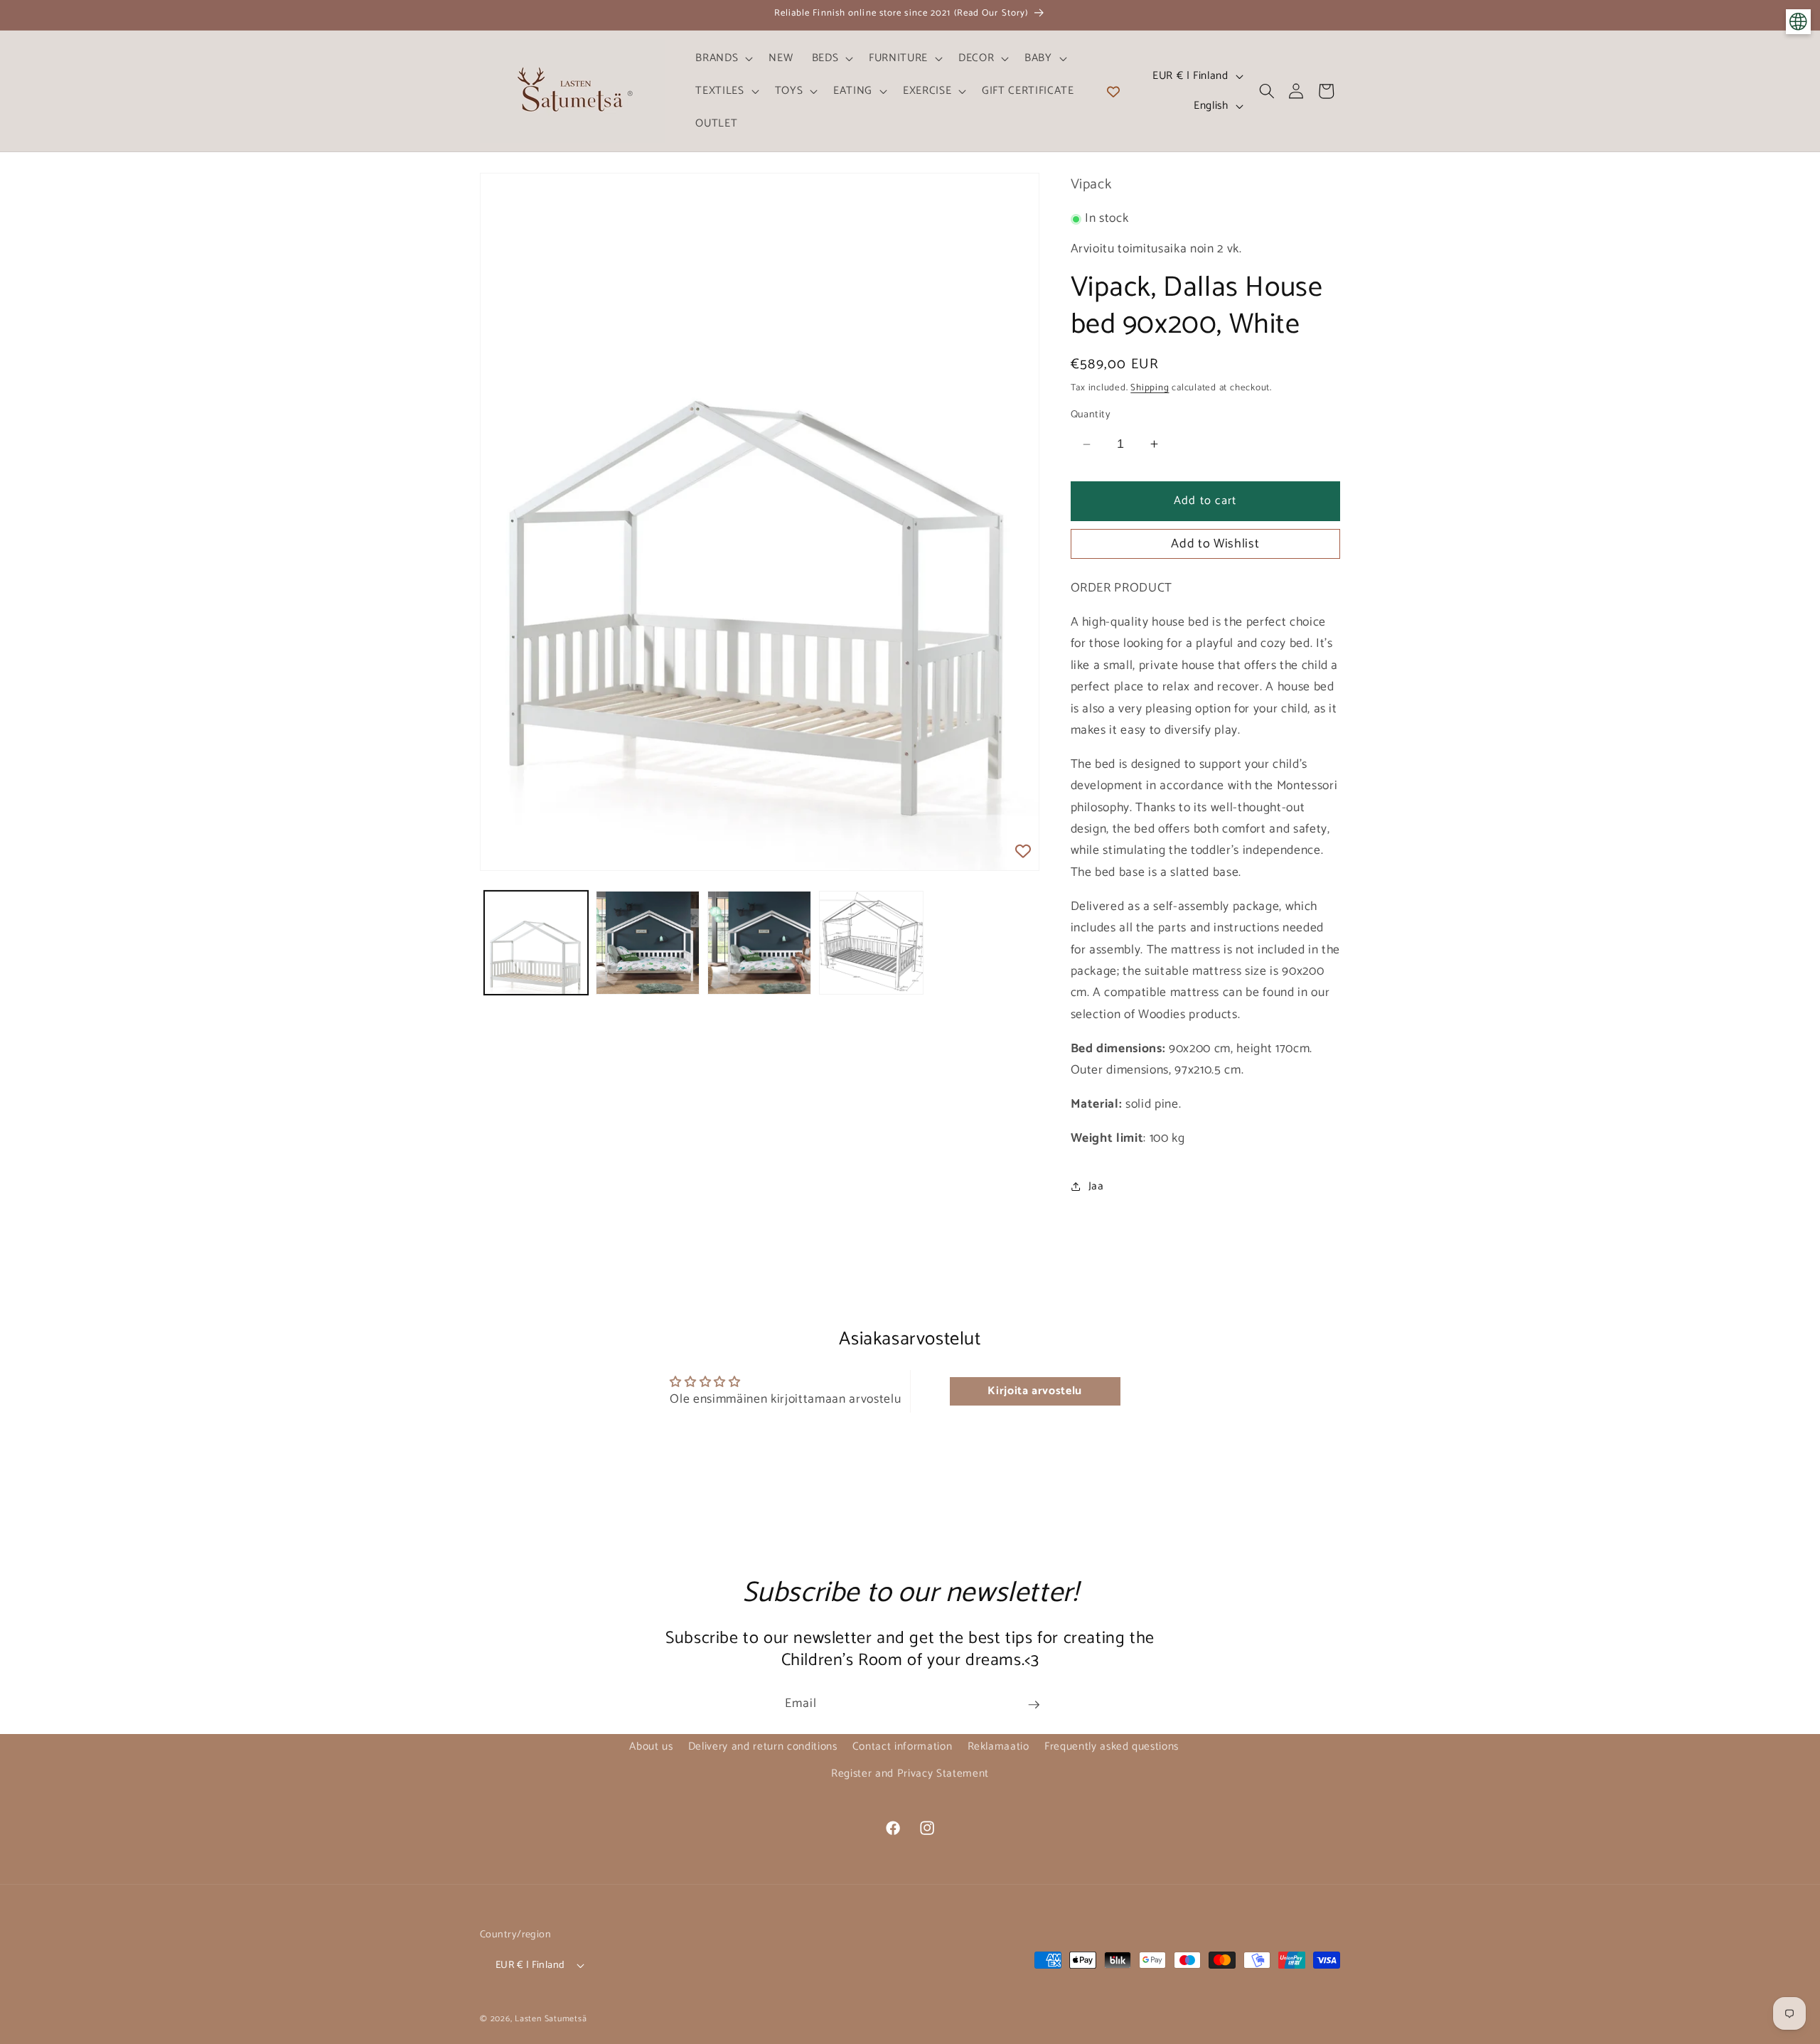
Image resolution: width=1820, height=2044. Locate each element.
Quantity (1091, 415)
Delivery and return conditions (763, 1746)
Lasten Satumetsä (551, 2019)
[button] (723, 58)
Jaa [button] (1096, 1186)
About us (651, 1746)
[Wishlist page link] (1113, 91)
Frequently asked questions (1112, 1746)
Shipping (1150, 387)
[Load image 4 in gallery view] (871, 943)
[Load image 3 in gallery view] (759, 943)
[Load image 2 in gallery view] (648, 943)
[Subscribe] (1034, 1705)
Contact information (903, 1746)
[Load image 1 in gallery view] (536, 943)
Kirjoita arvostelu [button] (1035, 1391)
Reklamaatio (999, 1746)
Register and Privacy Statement (910, 1773)
